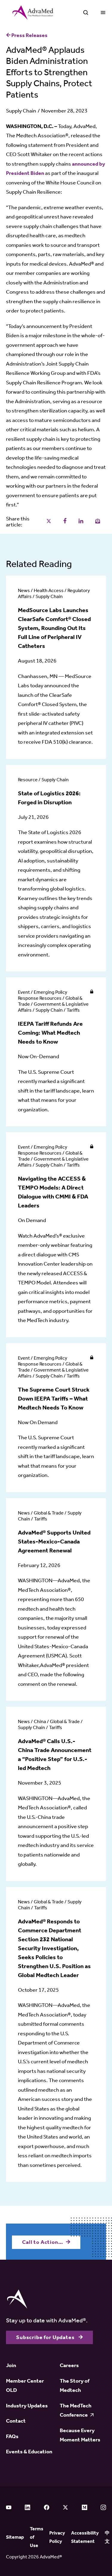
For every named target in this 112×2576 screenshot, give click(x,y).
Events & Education (29, 2452)
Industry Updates (27, 2406)
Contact (16, 2421)
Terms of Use (37, 2537)
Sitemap (15, 2537)
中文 (107, 2537)
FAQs (12, 2436)
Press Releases (29, 35)
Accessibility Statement (85, 2537)
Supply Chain (21, 111)
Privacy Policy (57, 2537)
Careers (69, 2365)
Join (11, 2365)
